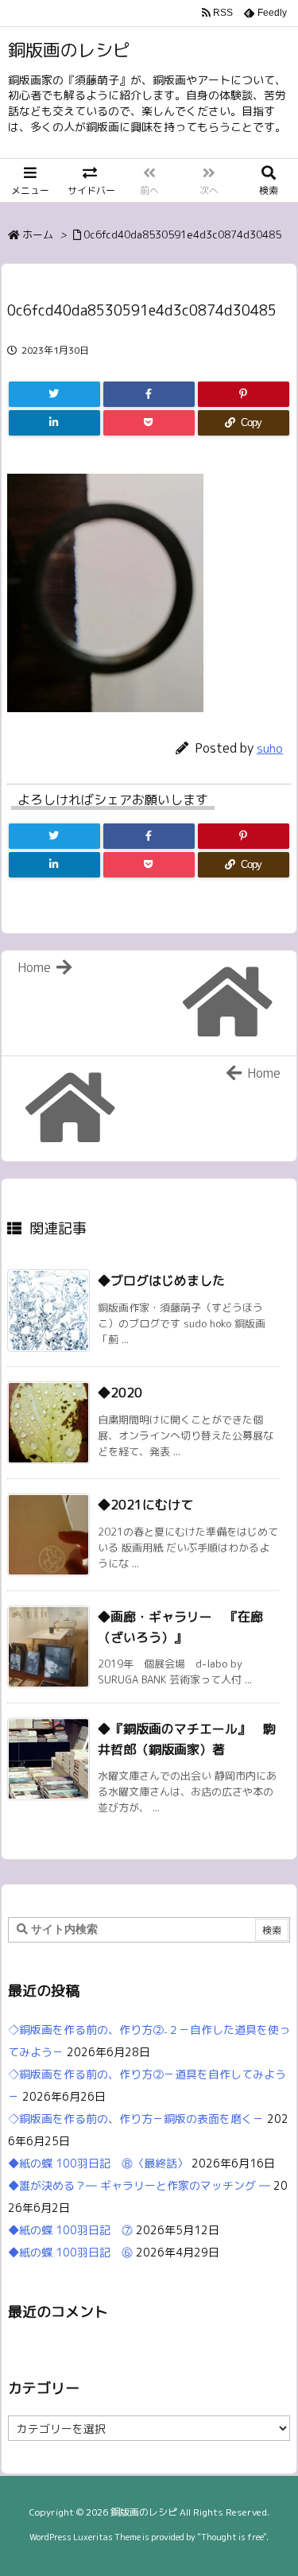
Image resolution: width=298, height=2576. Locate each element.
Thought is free (232, 2537)
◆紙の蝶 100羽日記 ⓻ (70, 2230)
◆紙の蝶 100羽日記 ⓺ (70, 2252)
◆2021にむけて (145, 1505)
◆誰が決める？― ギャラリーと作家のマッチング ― (139, 2185)
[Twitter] (54, 394)
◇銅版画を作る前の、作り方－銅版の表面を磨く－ (136, 2119)
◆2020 (120, 1393)
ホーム (38, 234)
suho (270, 748)
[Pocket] (149, 423)
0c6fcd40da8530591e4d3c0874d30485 (182, 234)
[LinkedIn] (54, 423)
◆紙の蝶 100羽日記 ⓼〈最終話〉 (98, 2163)
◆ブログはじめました (161, 1280)
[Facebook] (149, 394)
